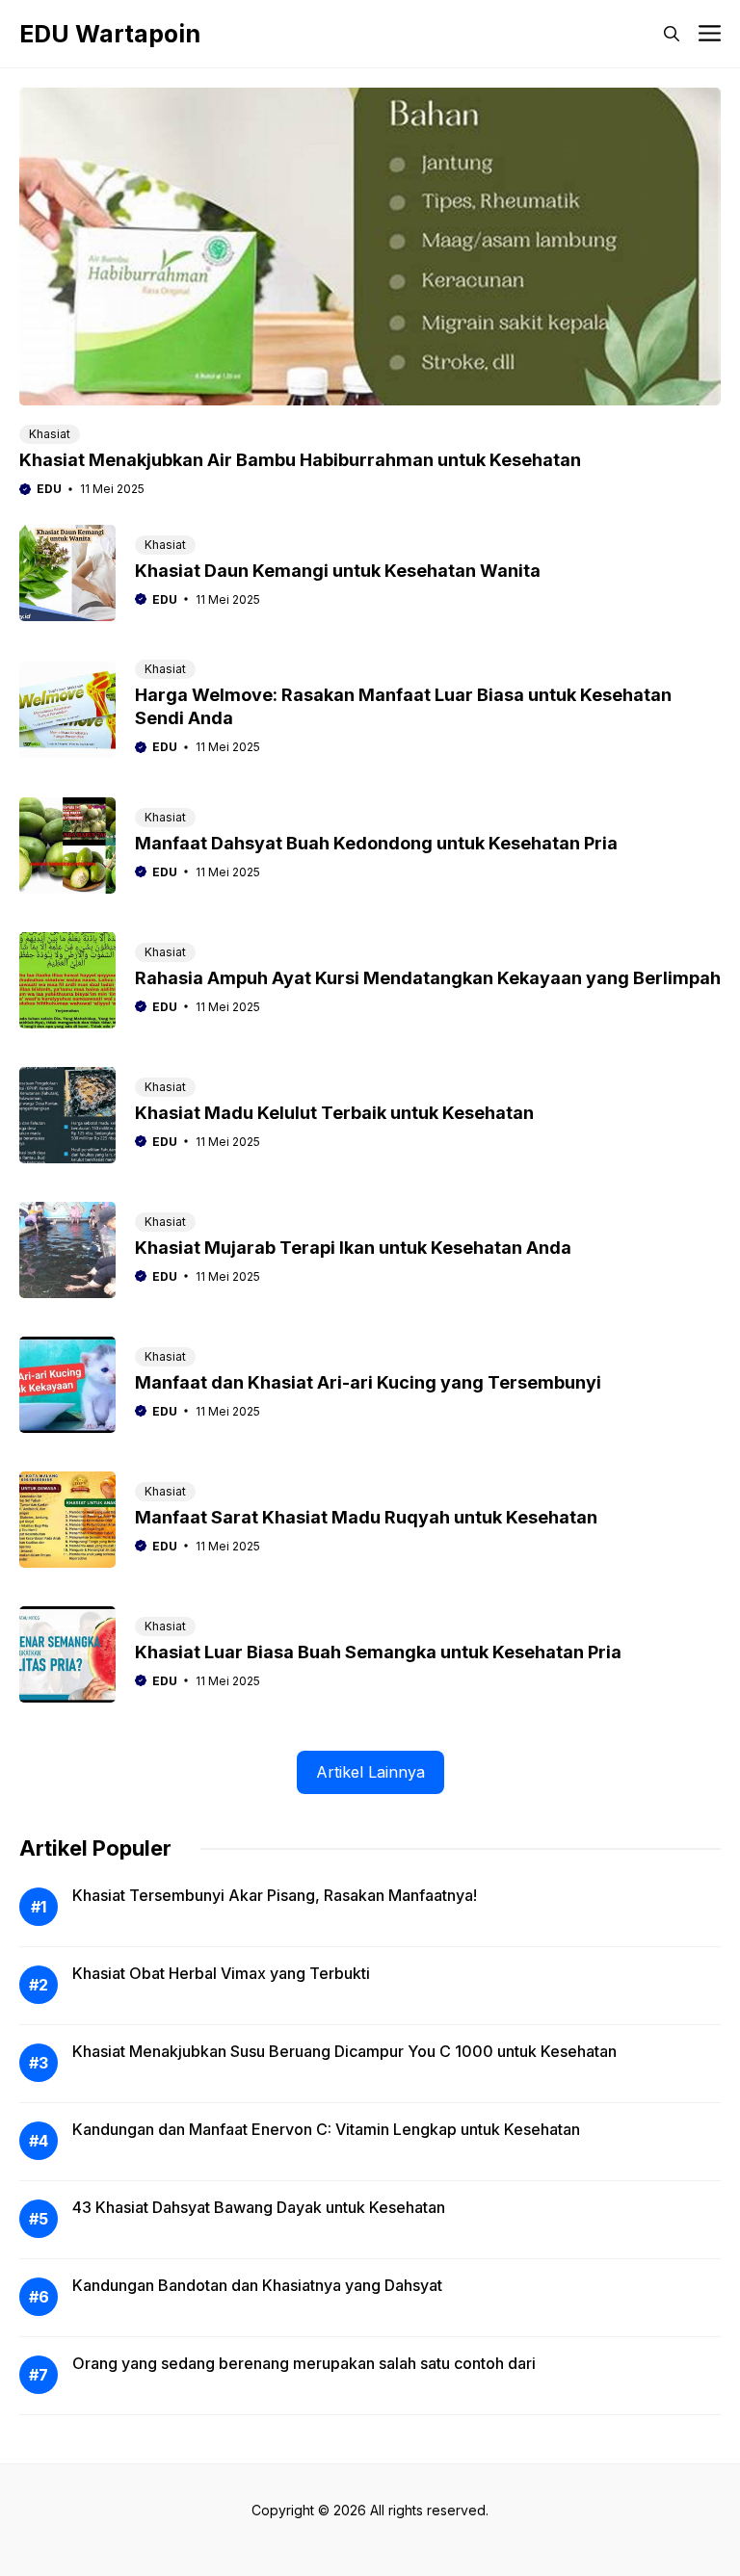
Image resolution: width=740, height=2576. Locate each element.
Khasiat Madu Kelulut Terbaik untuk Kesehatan (334, 1113)
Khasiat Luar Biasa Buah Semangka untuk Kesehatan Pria (378, 1652)
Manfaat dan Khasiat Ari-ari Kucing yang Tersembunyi (368, 1382)
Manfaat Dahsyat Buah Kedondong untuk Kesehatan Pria (376, 843)
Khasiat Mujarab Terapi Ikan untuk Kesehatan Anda (353, 1248)
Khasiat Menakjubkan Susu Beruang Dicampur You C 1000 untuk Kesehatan (344, 2051)
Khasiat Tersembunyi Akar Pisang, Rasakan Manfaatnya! (275, 1895)
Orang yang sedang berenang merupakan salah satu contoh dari (304, 2363)
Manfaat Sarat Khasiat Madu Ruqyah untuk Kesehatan (366, 1517)
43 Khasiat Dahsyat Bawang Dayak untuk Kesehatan (259, 2207)
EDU (49, 489)
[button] (672, 34)
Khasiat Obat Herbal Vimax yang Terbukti (221, 1973)
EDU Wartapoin (110, 34)
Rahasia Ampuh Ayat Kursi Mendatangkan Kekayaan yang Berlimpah (428, 978)
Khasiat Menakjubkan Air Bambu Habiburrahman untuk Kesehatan (300, 460)
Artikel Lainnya (370, 1772)
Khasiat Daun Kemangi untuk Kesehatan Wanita (338, 571)
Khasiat (50, 434)
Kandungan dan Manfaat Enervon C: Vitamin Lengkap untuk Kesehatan (326, 2129)
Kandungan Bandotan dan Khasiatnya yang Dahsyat (257, 2285)
